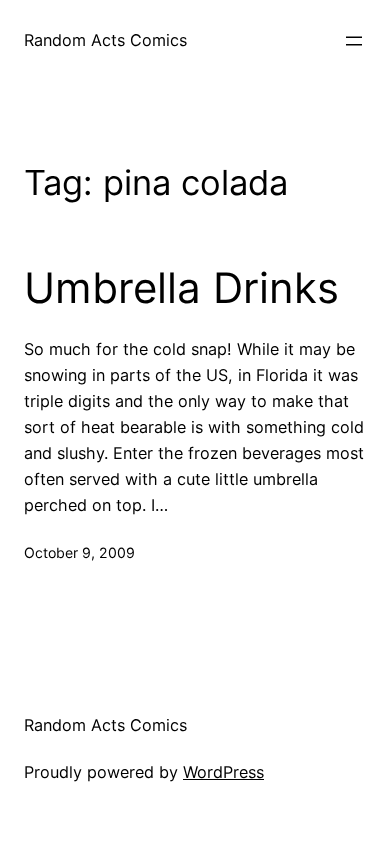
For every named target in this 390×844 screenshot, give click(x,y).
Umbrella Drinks (181, 288)
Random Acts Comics (105, 40)
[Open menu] (354, 41)
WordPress (223, 772)
